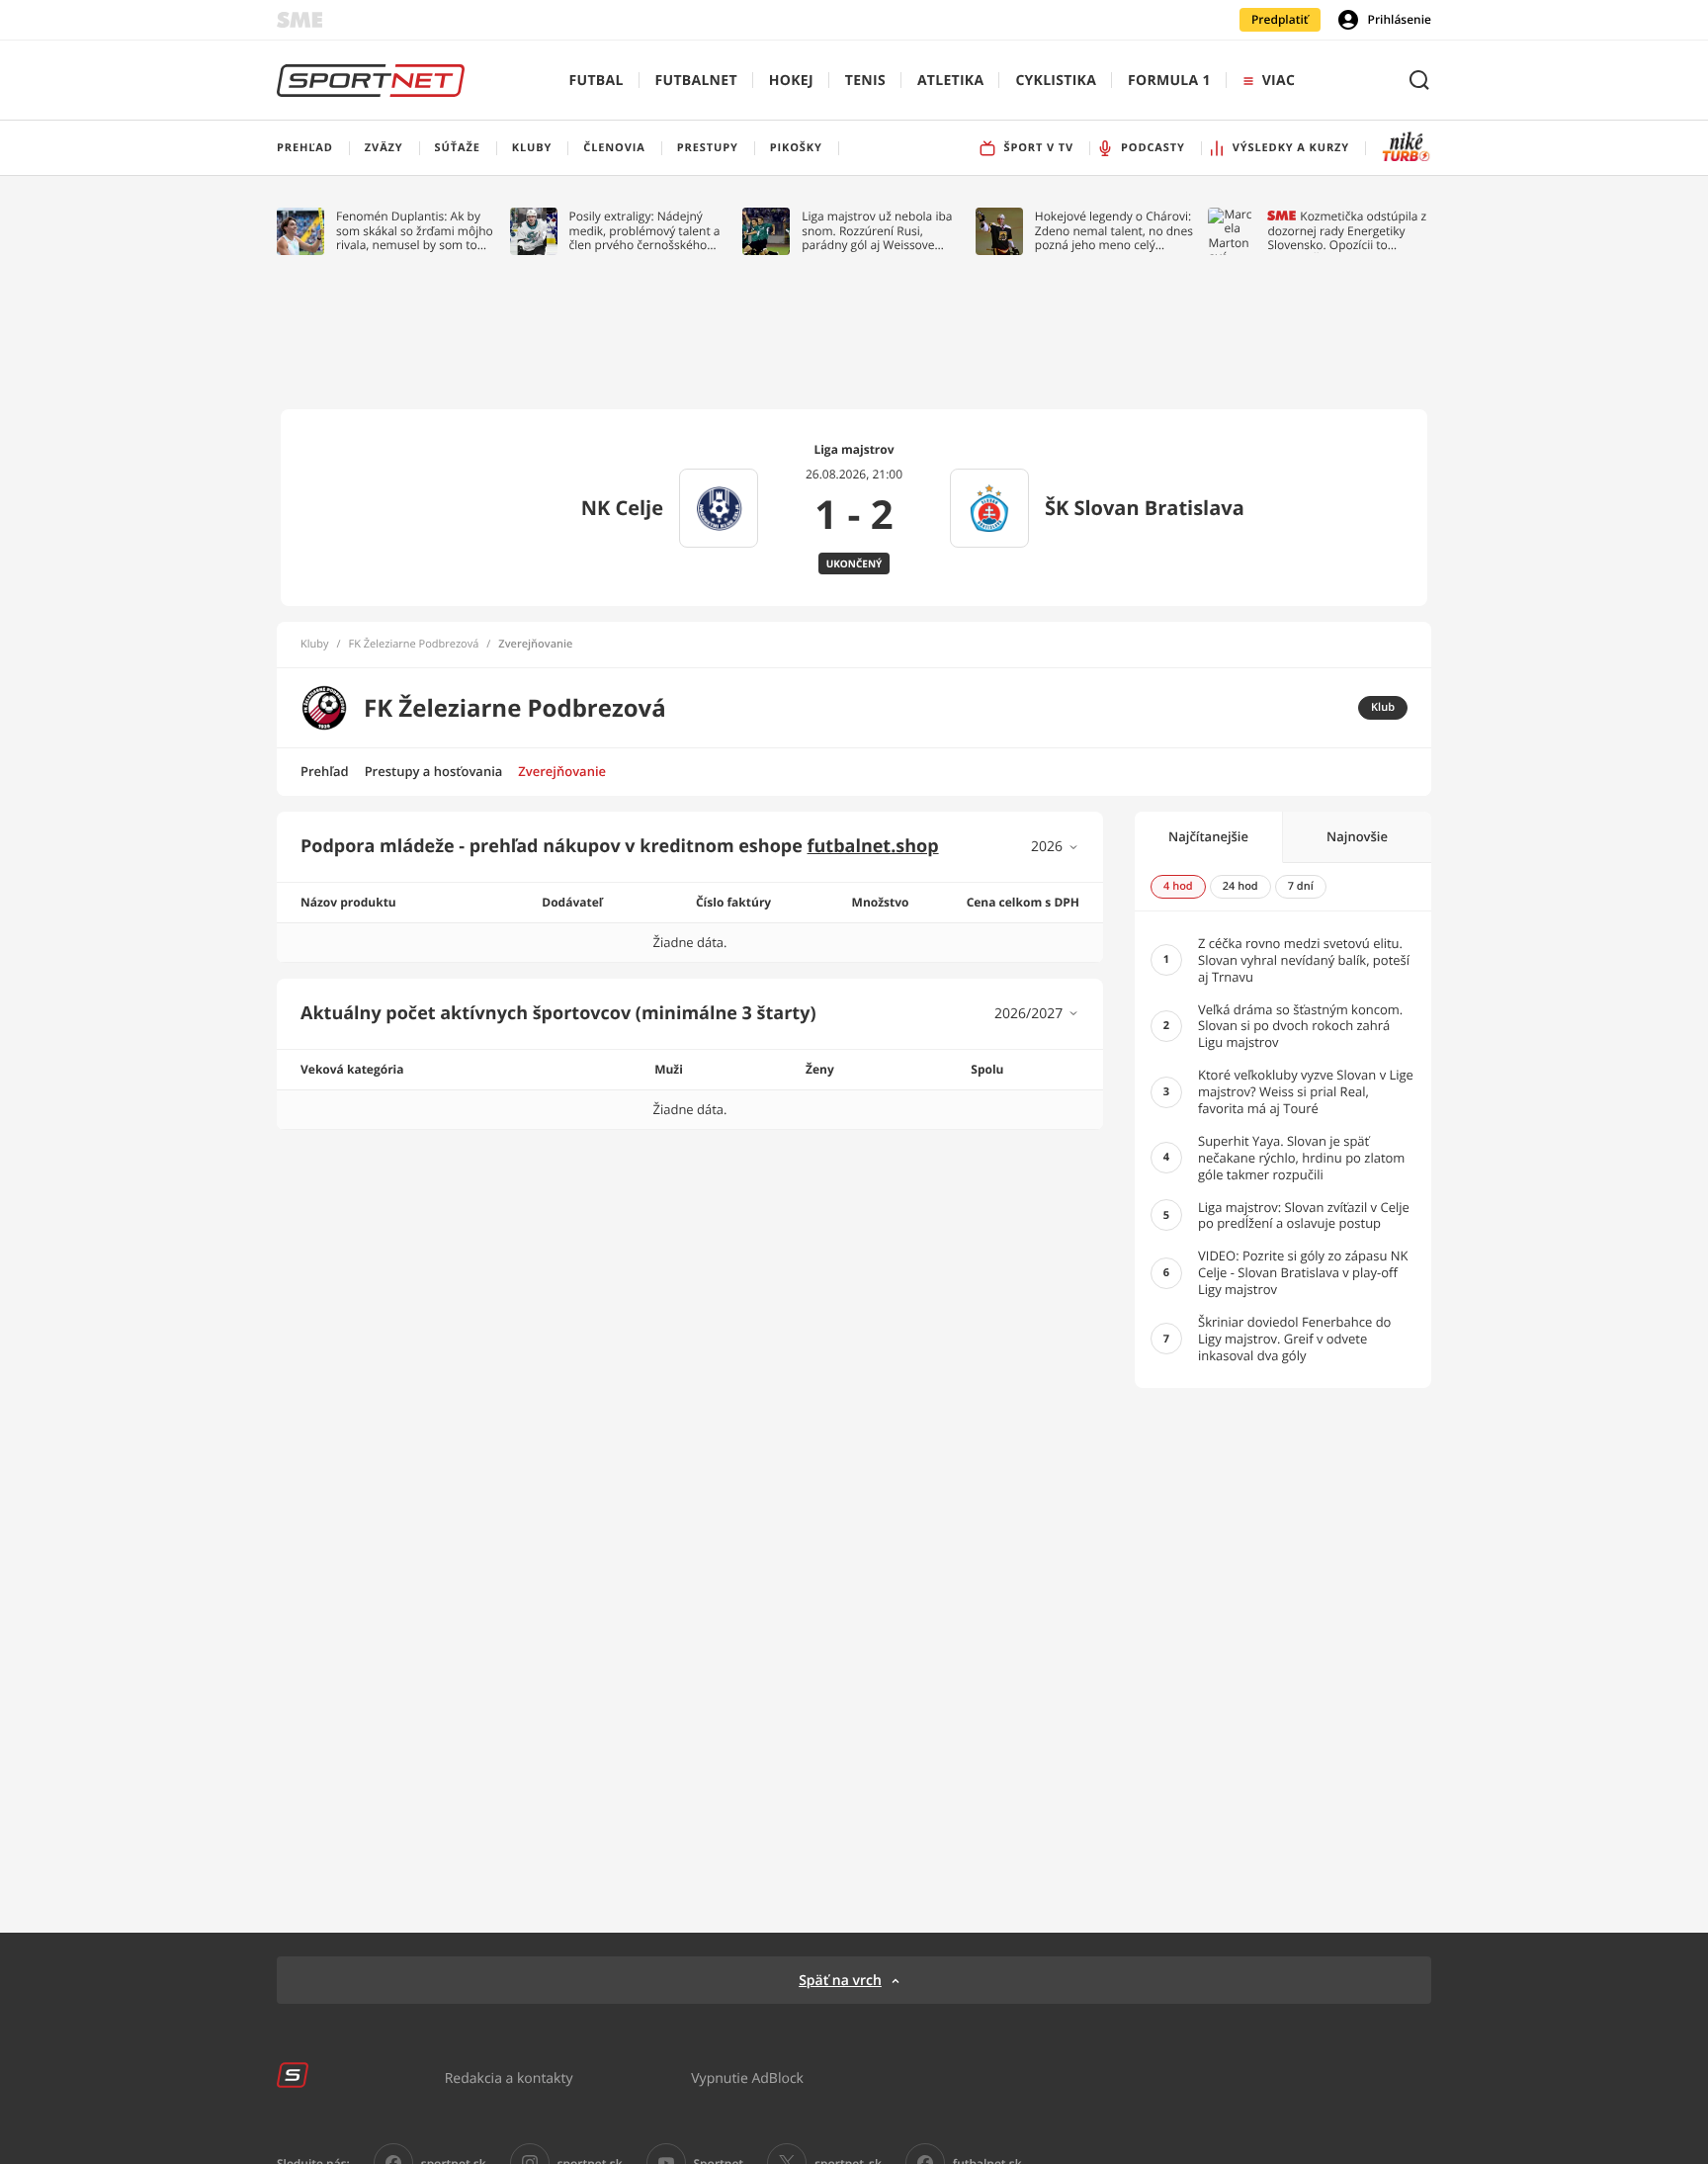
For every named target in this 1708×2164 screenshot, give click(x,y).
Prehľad (325, 771)
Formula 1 (1169, 81)
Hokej (791, 81)
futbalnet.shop (873, 846)
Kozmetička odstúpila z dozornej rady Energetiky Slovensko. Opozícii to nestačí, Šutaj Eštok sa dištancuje (1347, 231)
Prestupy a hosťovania (434, 771)
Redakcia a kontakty (509, 2077)
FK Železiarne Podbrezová (414, 645)
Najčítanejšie (1208, 836)
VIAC (1279, 81)
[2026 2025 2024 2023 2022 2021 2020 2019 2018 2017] (1055, 847)
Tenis (865, 81)
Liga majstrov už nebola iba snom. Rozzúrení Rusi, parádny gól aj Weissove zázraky (877, 231)
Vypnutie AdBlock (747, 2077)
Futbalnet (696, 81)
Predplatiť (1280, 19)
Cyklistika (1056, 81)
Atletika (950, 81)
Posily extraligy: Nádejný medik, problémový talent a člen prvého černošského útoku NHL (645, 231)
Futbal (597, 81)
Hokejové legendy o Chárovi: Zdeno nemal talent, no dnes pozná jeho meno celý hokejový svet (1114, 231)
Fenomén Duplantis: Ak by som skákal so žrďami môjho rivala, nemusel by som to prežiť (415, 231)
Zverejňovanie (562, 771)
